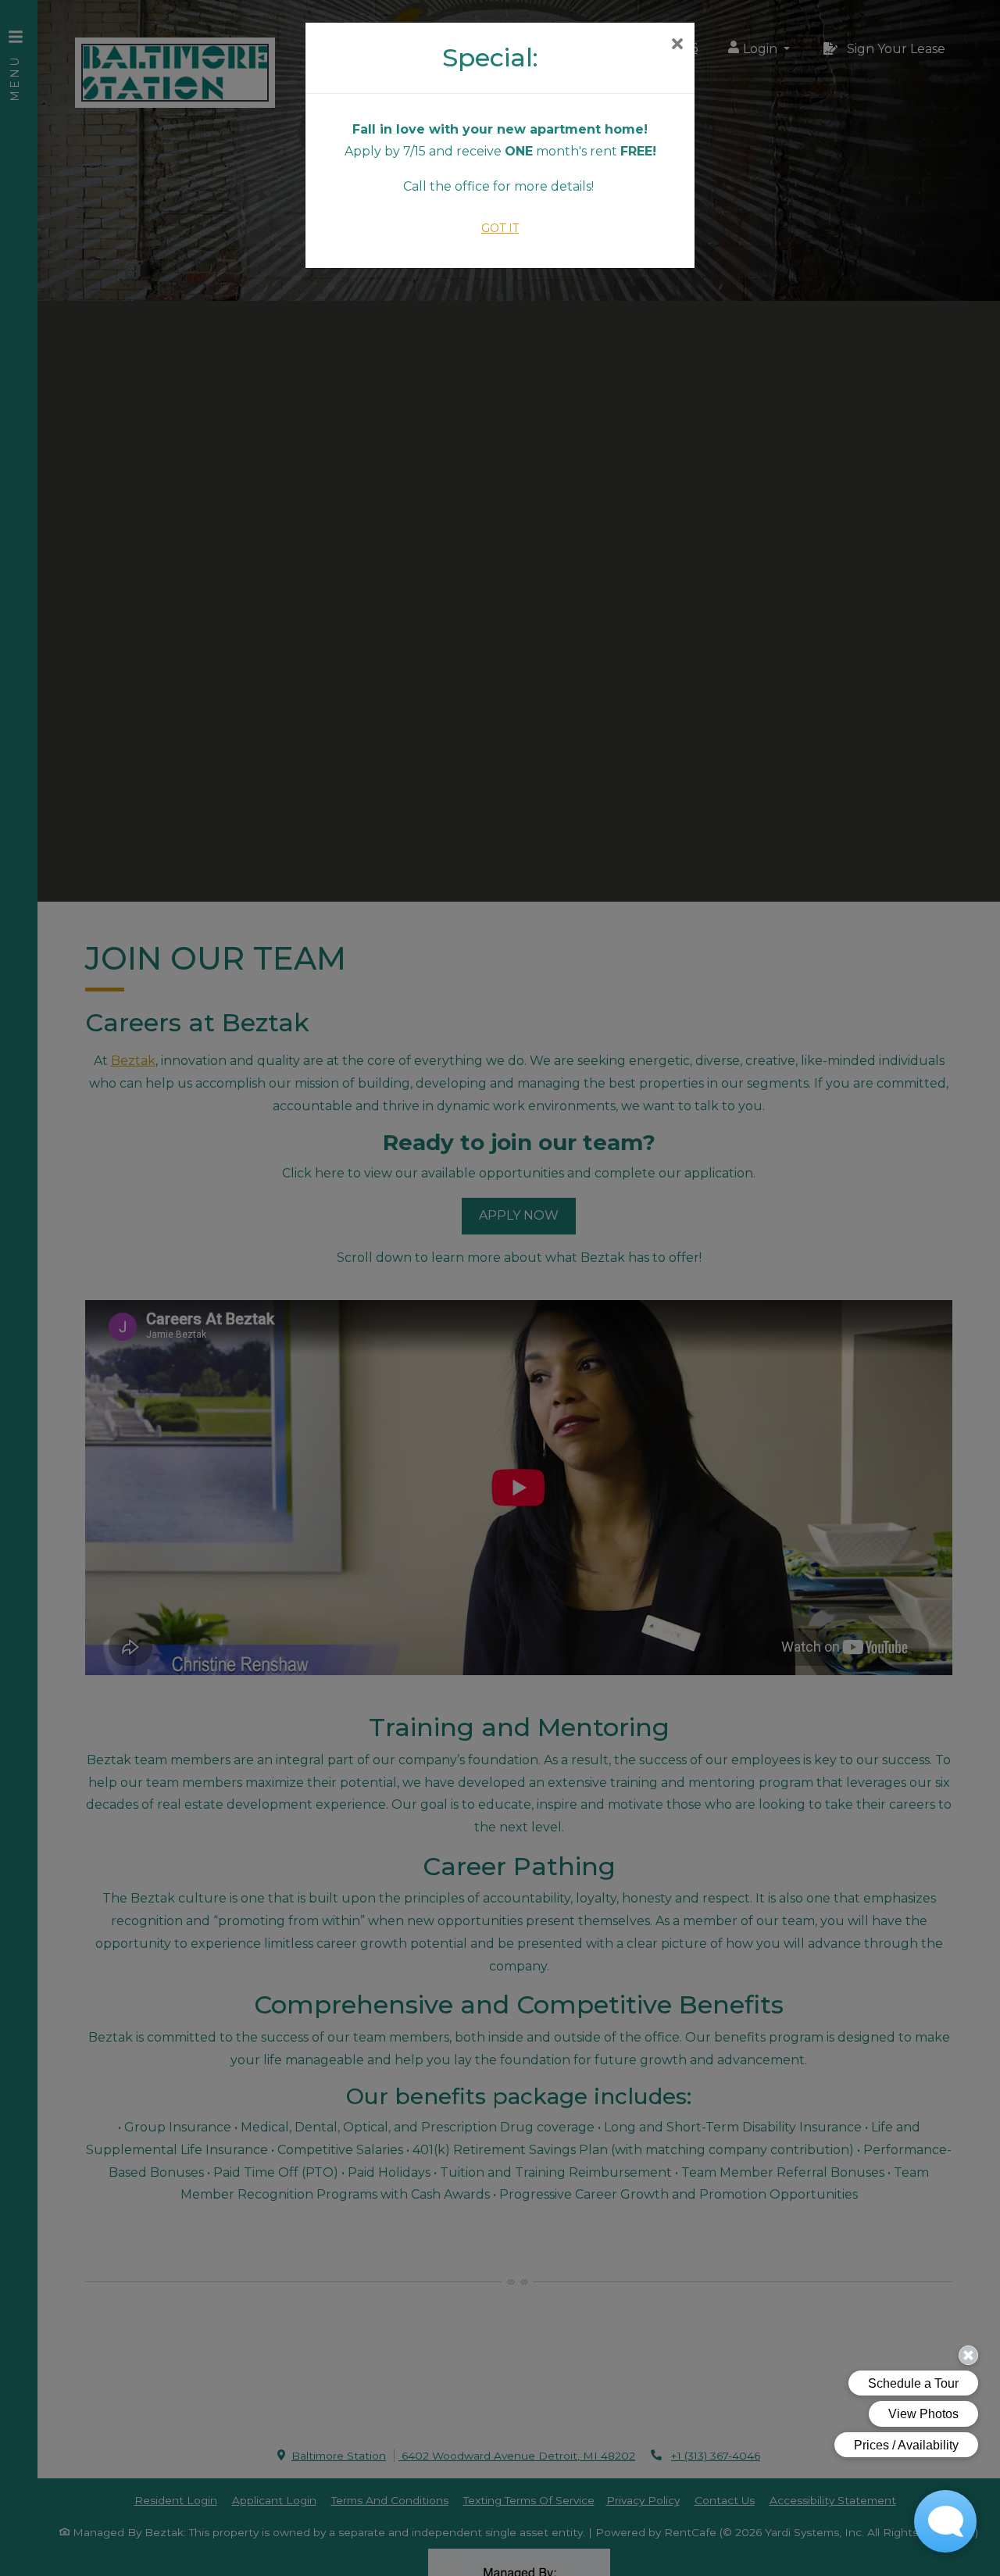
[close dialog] (677, 45)
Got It (500, 228)
